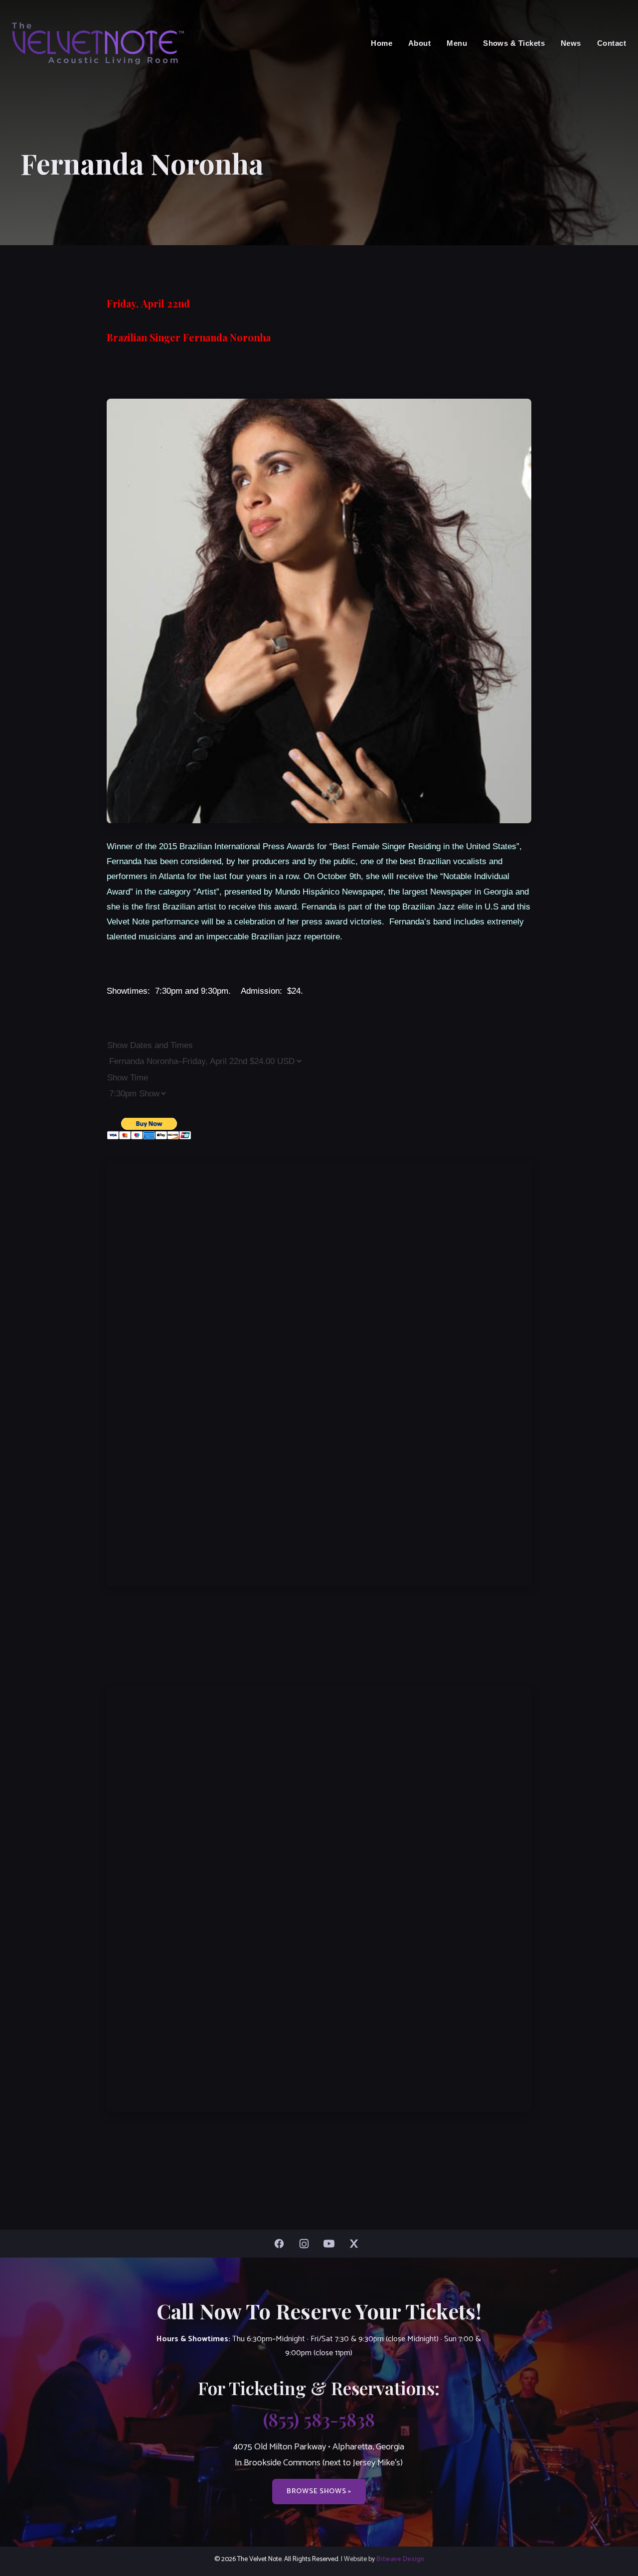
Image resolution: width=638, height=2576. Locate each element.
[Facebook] (282, 2244)
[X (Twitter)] (356, 2244)
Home (382, 43)
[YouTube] (331, 2244)
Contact (612, 43)
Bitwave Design (400, 2559)
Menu (457, 43)
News (571, 43)
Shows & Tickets (514, 43)
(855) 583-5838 (319, 2419)
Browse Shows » (319, 2491)
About (419, 43)
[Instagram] (307, 2244)
